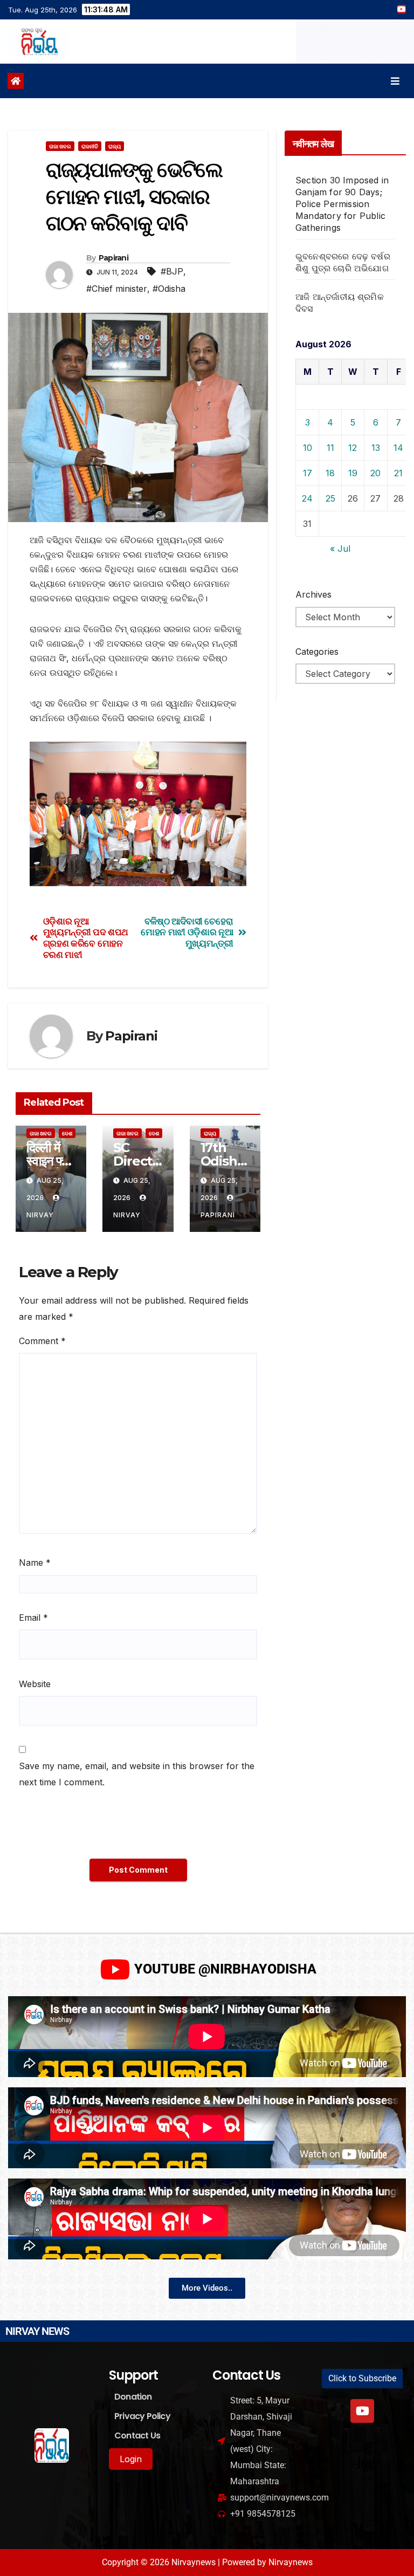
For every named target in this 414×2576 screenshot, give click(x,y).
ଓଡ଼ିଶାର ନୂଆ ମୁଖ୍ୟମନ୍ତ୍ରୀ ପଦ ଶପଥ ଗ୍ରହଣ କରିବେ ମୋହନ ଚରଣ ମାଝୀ (86, 938)
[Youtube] (362, 2411)
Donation (133, 2397)
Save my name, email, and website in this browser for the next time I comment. (137, 1774)
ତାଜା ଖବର (60, 146)
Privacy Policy (142, 2416)
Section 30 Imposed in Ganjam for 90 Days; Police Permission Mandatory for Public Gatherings (342, 204)
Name (35, 1563)
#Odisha (169, 289)
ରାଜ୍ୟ (115, 146)
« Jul (340, 549)
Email (33, 1618)
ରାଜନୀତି (90, 146)
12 (353, 448)
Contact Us (137, 2435)
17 (308, 473)
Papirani (113, 258)
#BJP (172, 271)
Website (35, 1684)
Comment (42, 1341)
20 (375, 473)
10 (308, 448)
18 (330, 473)
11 (330, 448)
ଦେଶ (67, 1133)
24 (307, 498)
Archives (313, 594)
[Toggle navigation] (395, 81)
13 (376, 448)
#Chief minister (117, 289)
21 (398, 473)
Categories (317, 652)
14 (398, 448)
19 (353, 473)
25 (330, 498)
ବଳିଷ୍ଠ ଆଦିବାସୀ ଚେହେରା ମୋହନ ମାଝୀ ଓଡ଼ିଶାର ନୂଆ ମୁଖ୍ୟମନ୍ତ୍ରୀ (187, 932)
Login (131, 2459)
